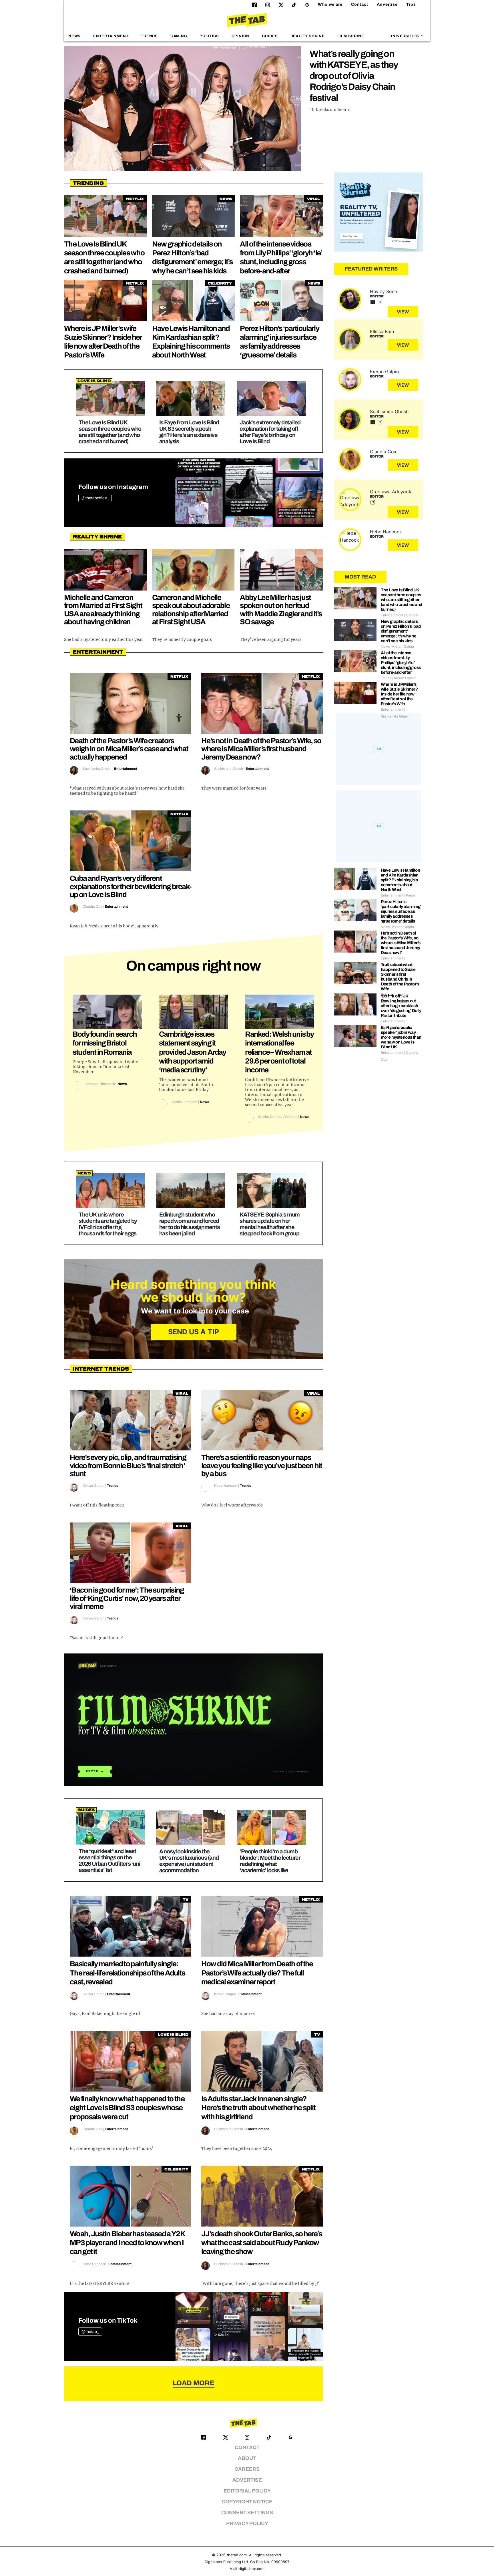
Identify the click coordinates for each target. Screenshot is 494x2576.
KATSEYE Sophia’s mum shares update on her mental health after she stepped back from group (270, 1224)
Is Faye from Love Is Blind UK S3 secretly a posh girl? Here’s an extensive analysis (189, 432)
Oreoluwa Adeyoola (391, 492)
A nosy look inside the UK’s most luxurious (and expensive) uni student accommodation (189, 1861)
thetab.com (237, 2555)
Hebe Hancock (226, 1486)
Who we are (330, 4)
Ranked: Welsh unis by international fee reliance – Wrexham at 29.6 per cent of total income (279, 1052)
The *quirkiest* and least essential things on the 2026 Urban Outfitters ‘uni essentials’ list (109, 1861)
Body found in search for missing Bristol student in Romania (105, 1043)
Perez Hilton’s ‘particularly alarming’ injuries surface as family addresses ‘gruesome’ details (401, 911)
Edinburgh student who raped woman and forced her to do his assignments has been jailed (190, 1224)
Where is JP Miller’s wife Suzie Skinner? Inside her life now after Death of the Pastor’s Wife (399, 694)
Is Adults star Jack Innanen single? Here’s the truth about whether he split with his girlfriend (258, 2108)
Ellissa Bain (382, 331)
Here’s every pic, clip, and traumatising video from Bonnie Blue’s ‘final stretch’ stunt (128, 1465)
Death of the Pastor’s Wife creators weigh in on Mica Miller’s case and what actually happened (129, 749)
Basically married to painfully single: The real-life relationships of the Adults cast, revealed (127, 1973)
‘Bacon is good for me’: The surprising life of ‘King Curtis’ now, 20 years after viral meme (127, 1598)
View (403, 312)
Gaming (179, 36)
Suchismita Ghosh (97, 769)
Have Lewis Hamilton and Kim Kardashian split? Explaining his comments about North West (401, 880)
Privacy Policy (247, 2524)
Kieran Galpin (93, 1486)
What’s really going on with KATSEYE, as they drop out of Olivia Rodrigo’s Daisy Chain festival (354, 76)
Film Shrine (351, 36)
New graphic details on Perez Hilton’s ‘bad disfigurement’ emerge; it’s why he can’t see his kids (401, 631)
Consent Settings (247, 2513)
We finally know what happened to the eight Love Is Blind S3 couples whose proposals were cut (127, 2108)
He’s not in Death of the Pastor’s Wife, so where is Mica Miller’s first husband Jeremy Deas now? (261, 749)
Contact (360, 4)
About (247, 2458)
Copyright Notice (247, 2502)
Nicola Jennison (185, 1102)
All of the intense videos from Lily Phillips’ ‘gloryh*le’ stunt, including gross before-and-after (401, 663)
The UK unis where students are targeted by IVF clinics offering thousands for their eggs (108, 1224)
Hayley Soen (384, 291)
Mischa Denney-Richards (278, 1117)
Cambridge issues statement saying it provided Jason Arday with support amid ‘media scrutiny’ (193, 1052)
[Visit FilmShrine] (193, 1720)
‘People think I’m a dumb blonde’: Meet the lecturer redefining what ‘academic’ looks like (270, 1861)
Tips (411, 4)
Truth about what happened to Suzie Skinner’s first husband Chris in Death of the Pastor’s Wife (400, 977)
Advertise (387, 4)
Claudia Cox (92, 907)
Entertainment (111, 36)
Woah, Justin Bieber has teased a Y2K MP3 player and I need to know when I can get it (127, 2243)
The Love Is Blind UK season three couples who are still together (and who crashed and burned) (110, 432)
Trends (149, 36)
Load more (194, 2383)
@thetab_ (90, 2332)
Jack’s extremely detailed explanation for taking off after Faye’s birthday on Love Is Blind (270, 432)
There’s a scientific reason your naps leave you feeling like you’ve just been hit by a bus (262, 1465)
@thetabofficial (95, 498)
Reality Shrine (308, 36)
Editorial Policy (247, 2491)
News (74, 36)
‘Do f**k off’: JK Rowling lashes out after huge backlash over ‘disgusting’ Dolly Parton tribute (401, 1006)
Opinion (241, 36)
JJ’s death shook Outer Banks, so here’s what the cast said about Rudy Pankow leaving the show (262, 2243)
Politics (209, 36)
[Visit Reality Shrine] (379, 212)
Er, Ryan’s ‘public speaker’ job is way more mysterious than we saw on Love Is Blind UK (401, 1037)
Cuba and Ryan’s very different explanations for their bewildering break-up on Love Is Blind (131, 886)
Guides (270, 36)
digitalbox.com (252, 2569)
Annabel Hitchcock (100, 1084)
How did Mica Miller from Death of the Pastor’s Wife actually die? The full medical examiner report (257, 1973)
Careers (247, 2469)
